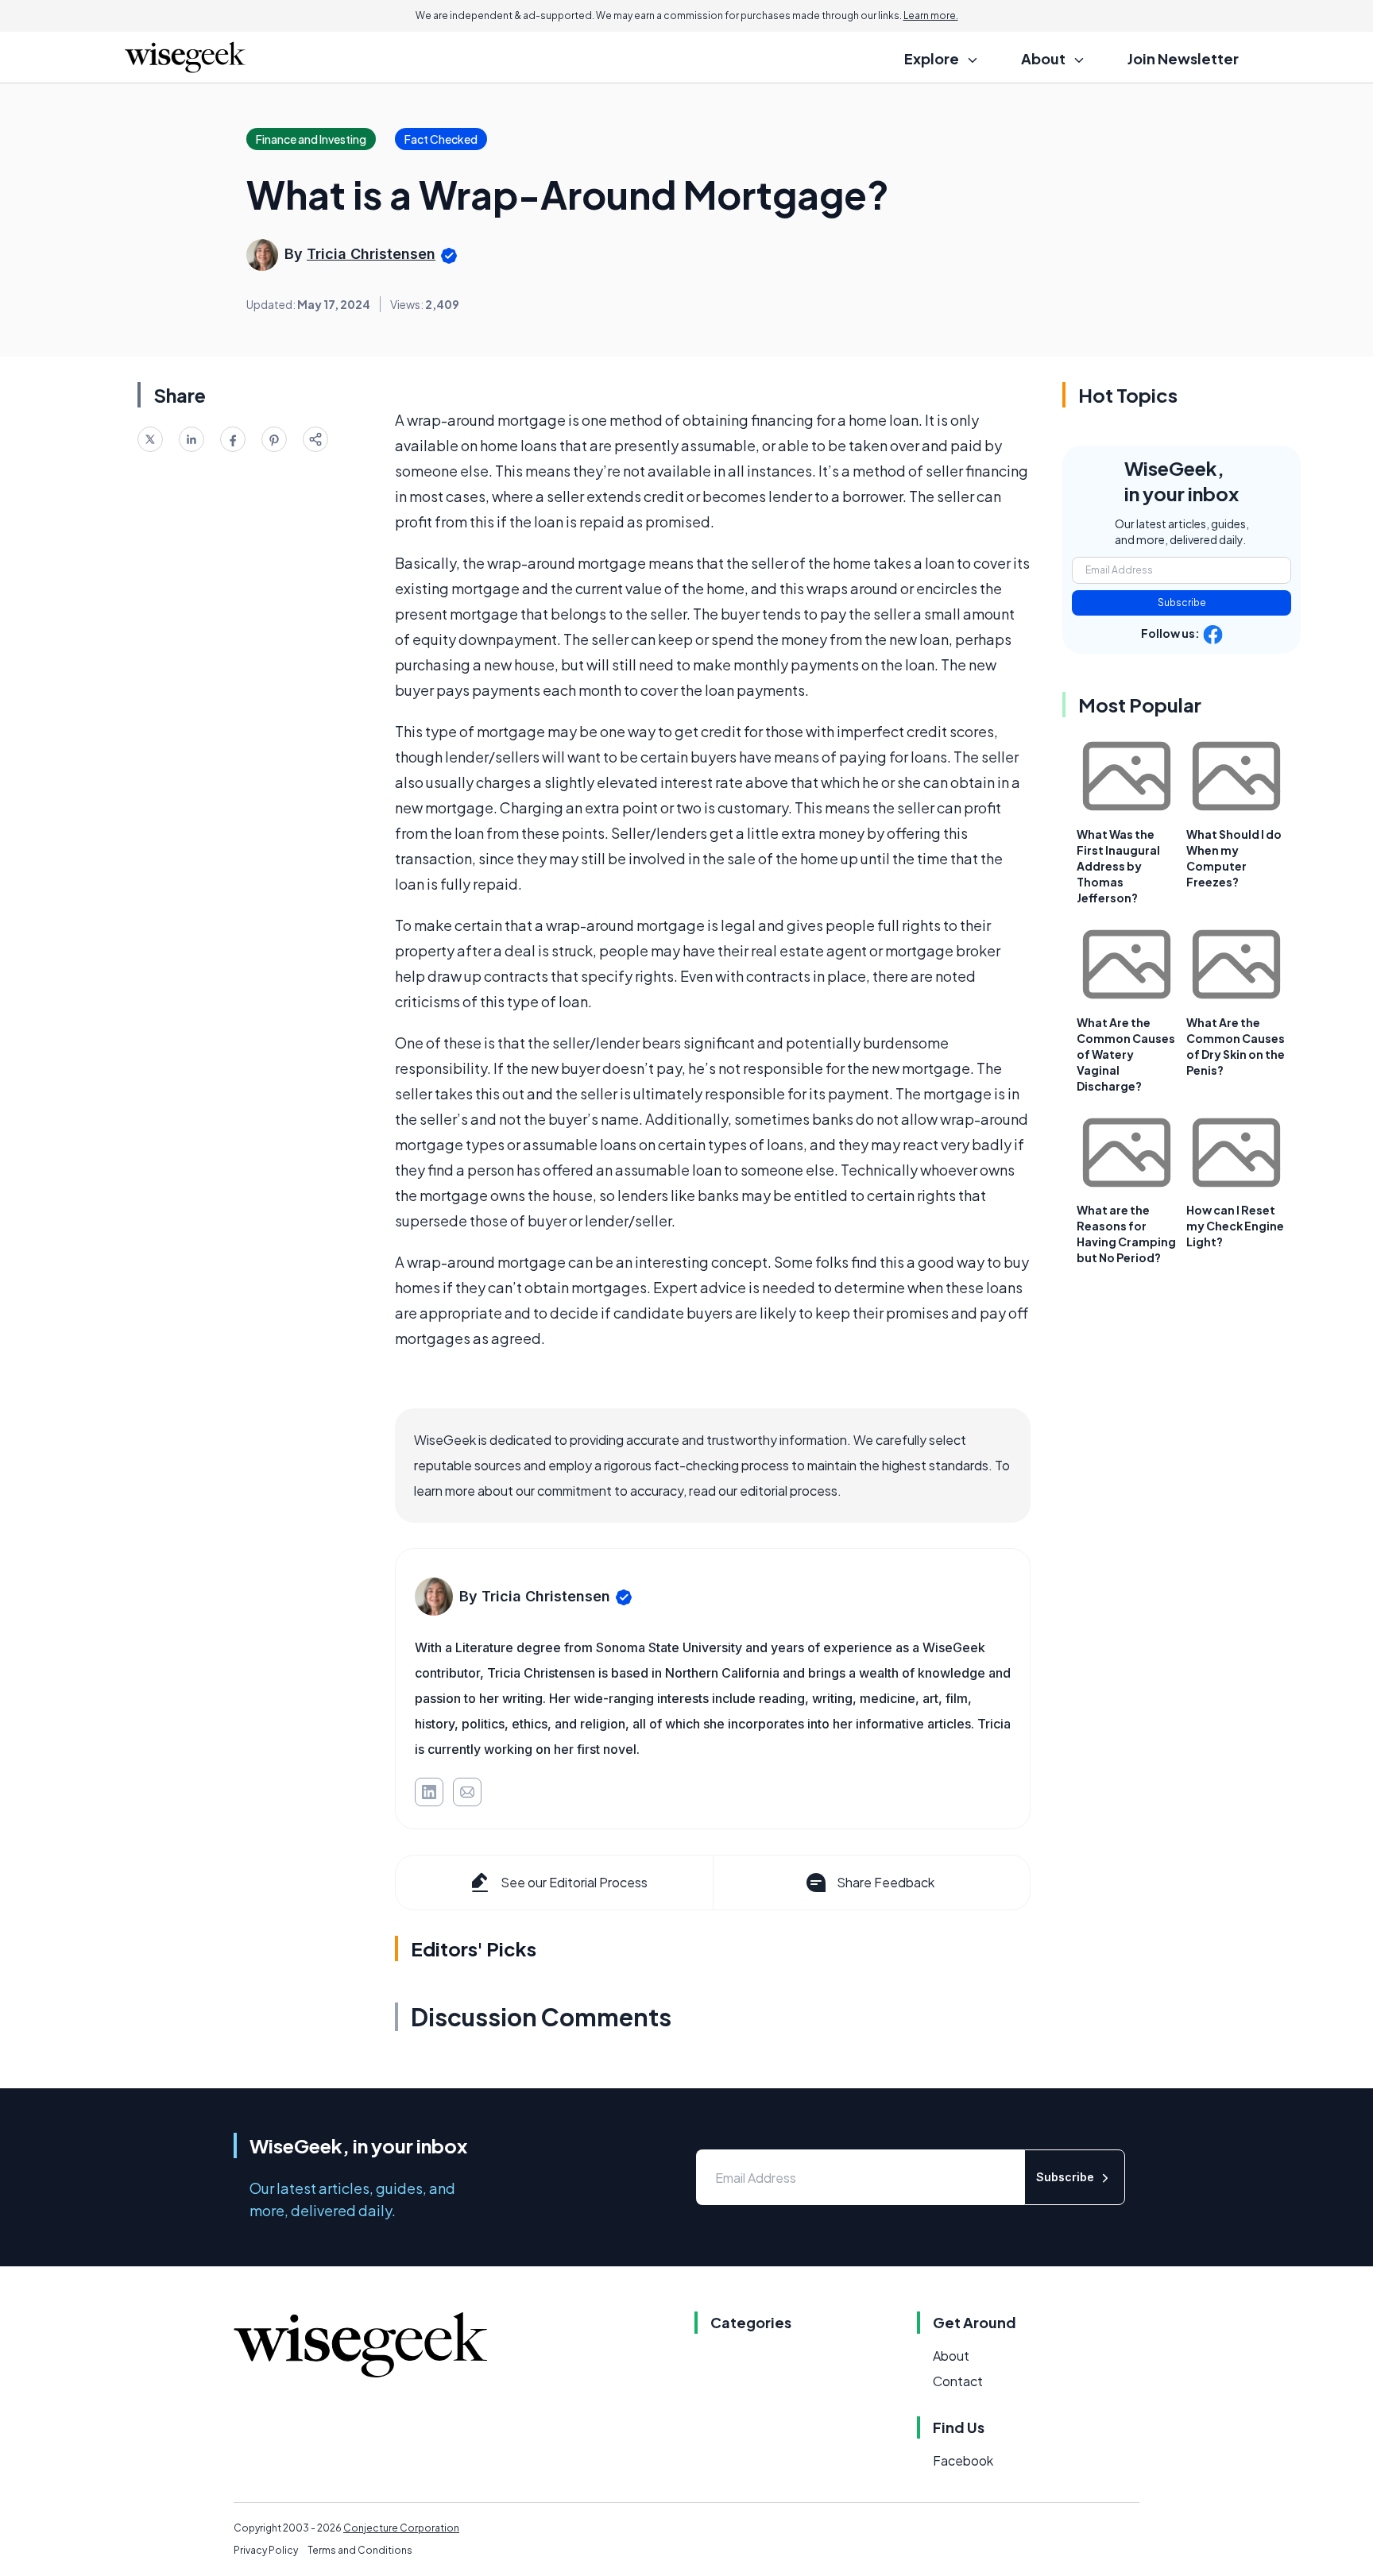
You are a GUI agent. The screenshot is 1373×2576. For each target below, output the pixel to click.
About (951, 2356)
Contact (958, 2381)
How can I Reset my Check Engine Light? (1235, 1226)
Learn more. (931, 15)
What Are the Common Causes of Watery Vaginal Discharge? (1126, 1054)
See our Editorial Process (574, 1882)
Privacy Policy (266, 2550)
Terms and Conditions (360, 2550)
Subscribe (1182, 602)
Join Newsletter (1183, 58)
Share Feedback (886, 1882)
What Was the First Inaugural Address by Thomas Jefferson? (1118, 866)
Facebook (963, 2460)
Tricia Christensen (371, 254)
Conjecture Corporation (401, 2528)
